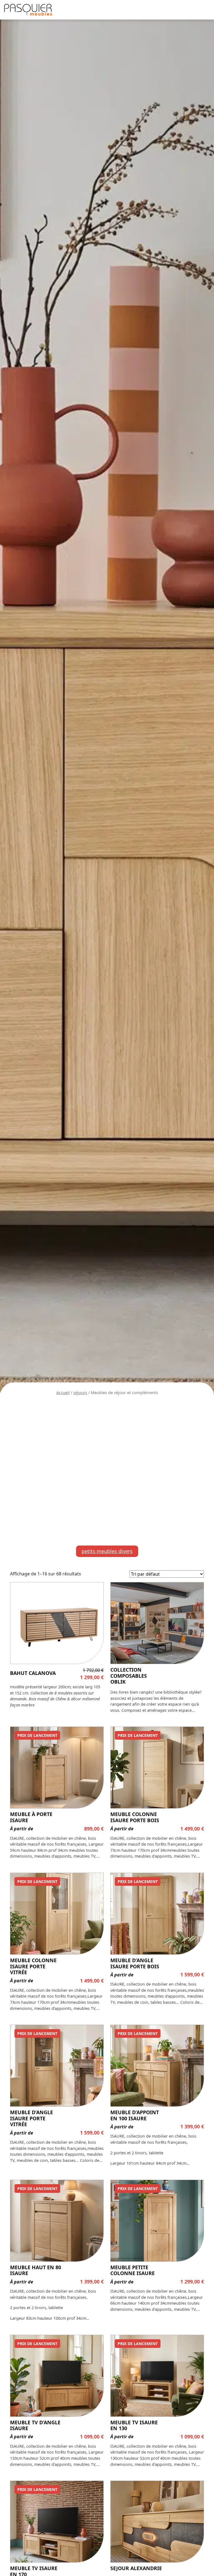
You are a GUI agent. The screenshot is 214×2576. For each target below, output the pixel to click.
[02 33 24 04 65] (198, 76)
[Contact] (198, 63)
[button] (204, 10)
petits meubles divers (107, 1551)
